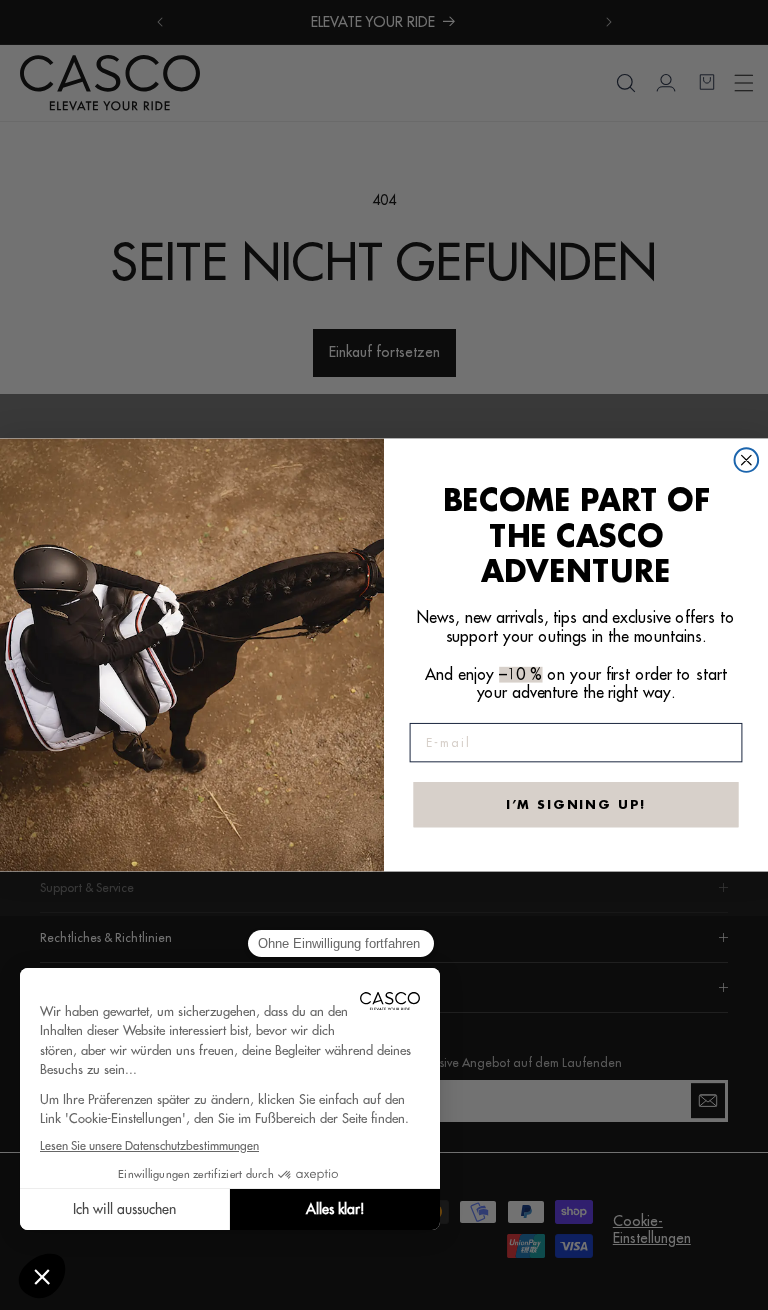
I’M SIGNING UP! (576, 804)
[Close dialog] (747, 460)
